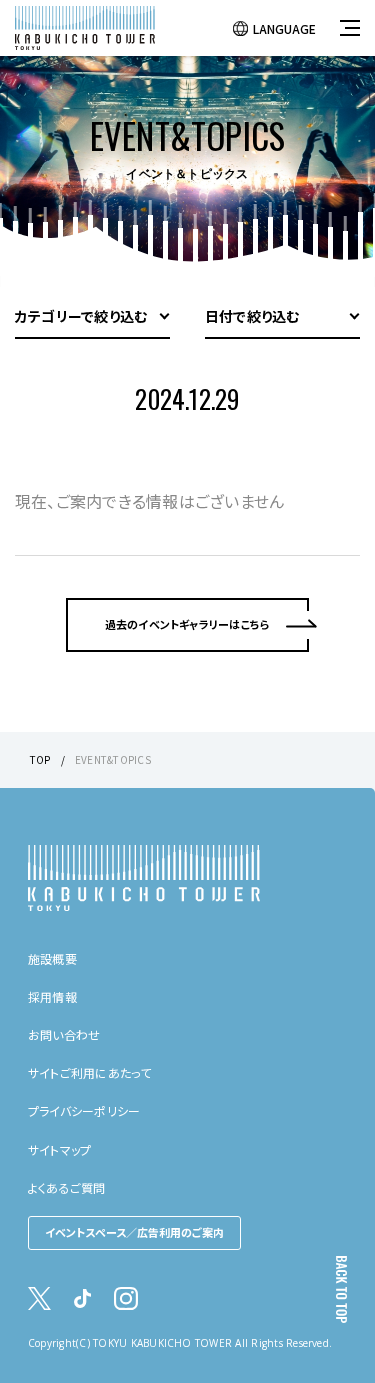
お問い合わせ (64, 1034)
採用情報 (52, 996)
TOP (40, 759)
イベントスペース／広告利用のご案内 (134, 1232)
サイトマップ (59, 1149)
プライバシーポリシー (84, 1110)
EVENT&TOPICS (113, 759)
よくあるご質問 (67, 1187)
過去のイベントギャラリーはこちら (188, 624)
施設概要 (52, 958)
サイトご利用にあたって (90, 1072)
